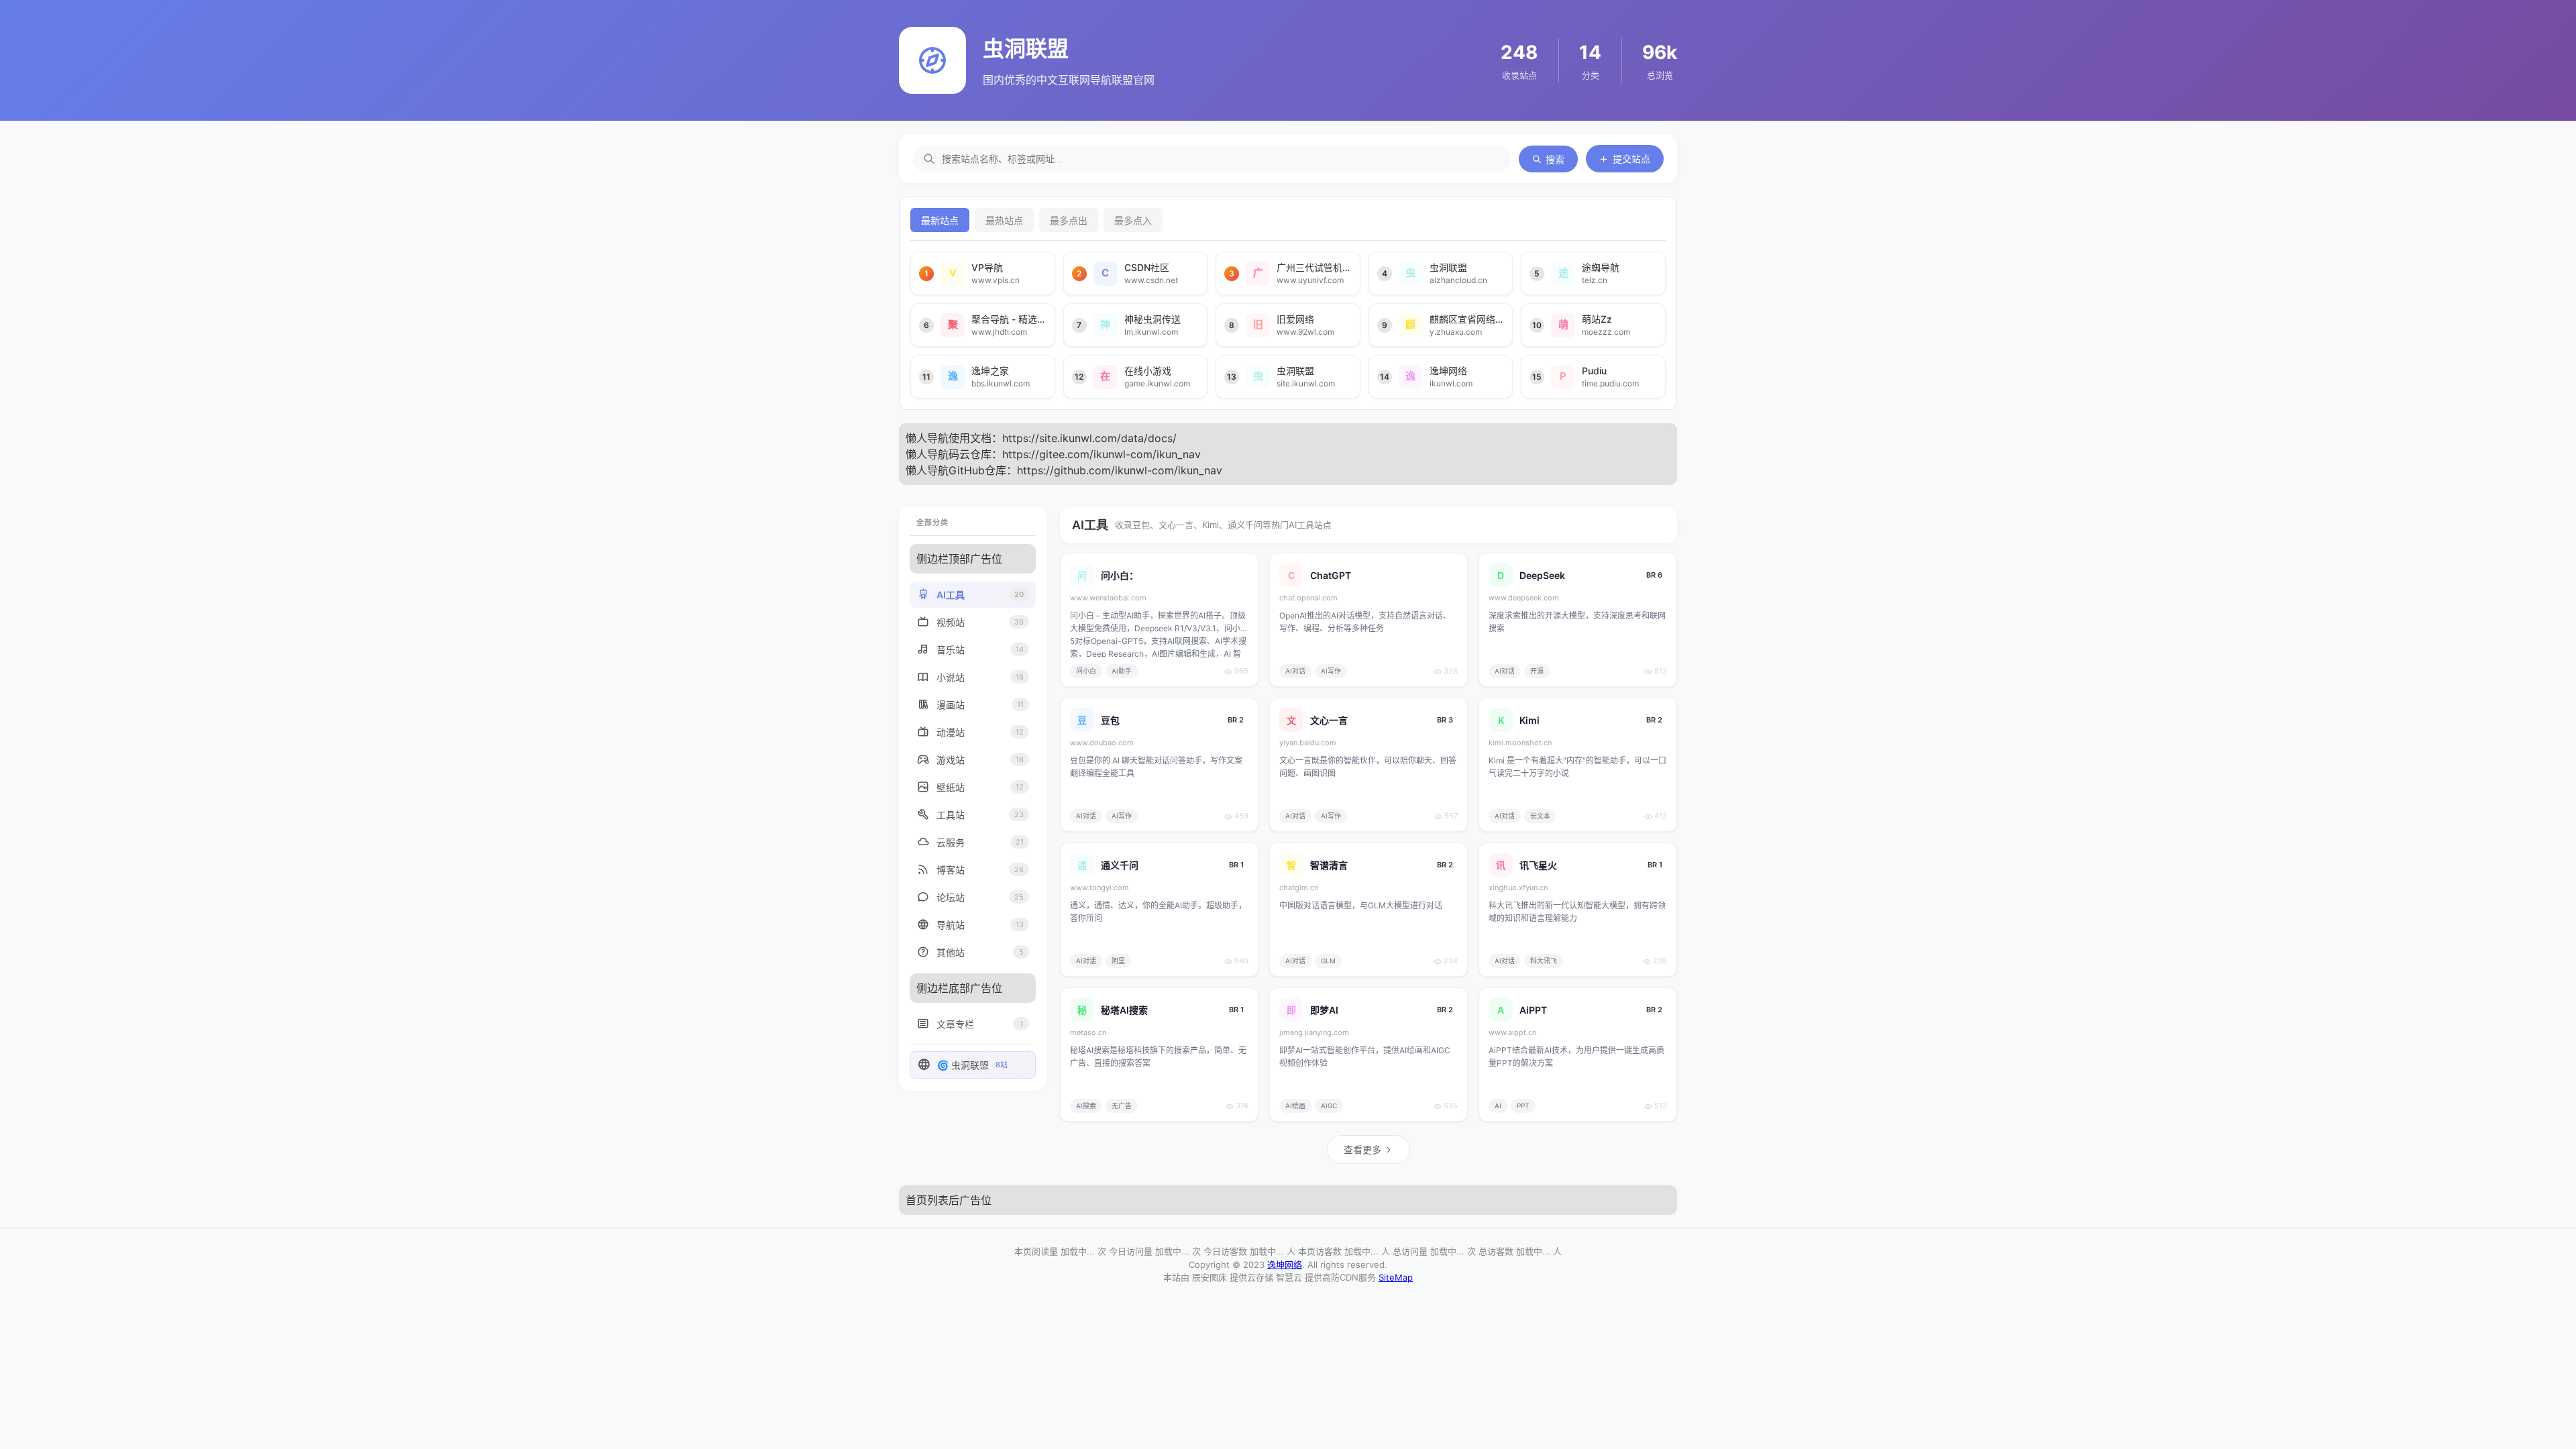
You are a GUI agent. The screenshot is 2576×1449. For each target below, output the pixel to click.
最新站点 (940, 221)
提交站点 (1631, 159)
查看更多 (1362, 1149)
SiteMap (1396, 1277)
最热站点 (1004, 221)
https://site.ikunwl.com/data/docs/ (1089, 438)
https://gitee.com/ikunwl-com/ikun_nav (1102, 454)
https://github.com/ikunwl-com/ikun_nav (1120, 470)
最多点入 (1133, 221)
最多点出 (1069, 221)
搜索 (1555, 160)
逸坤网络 (1285, 1265)
